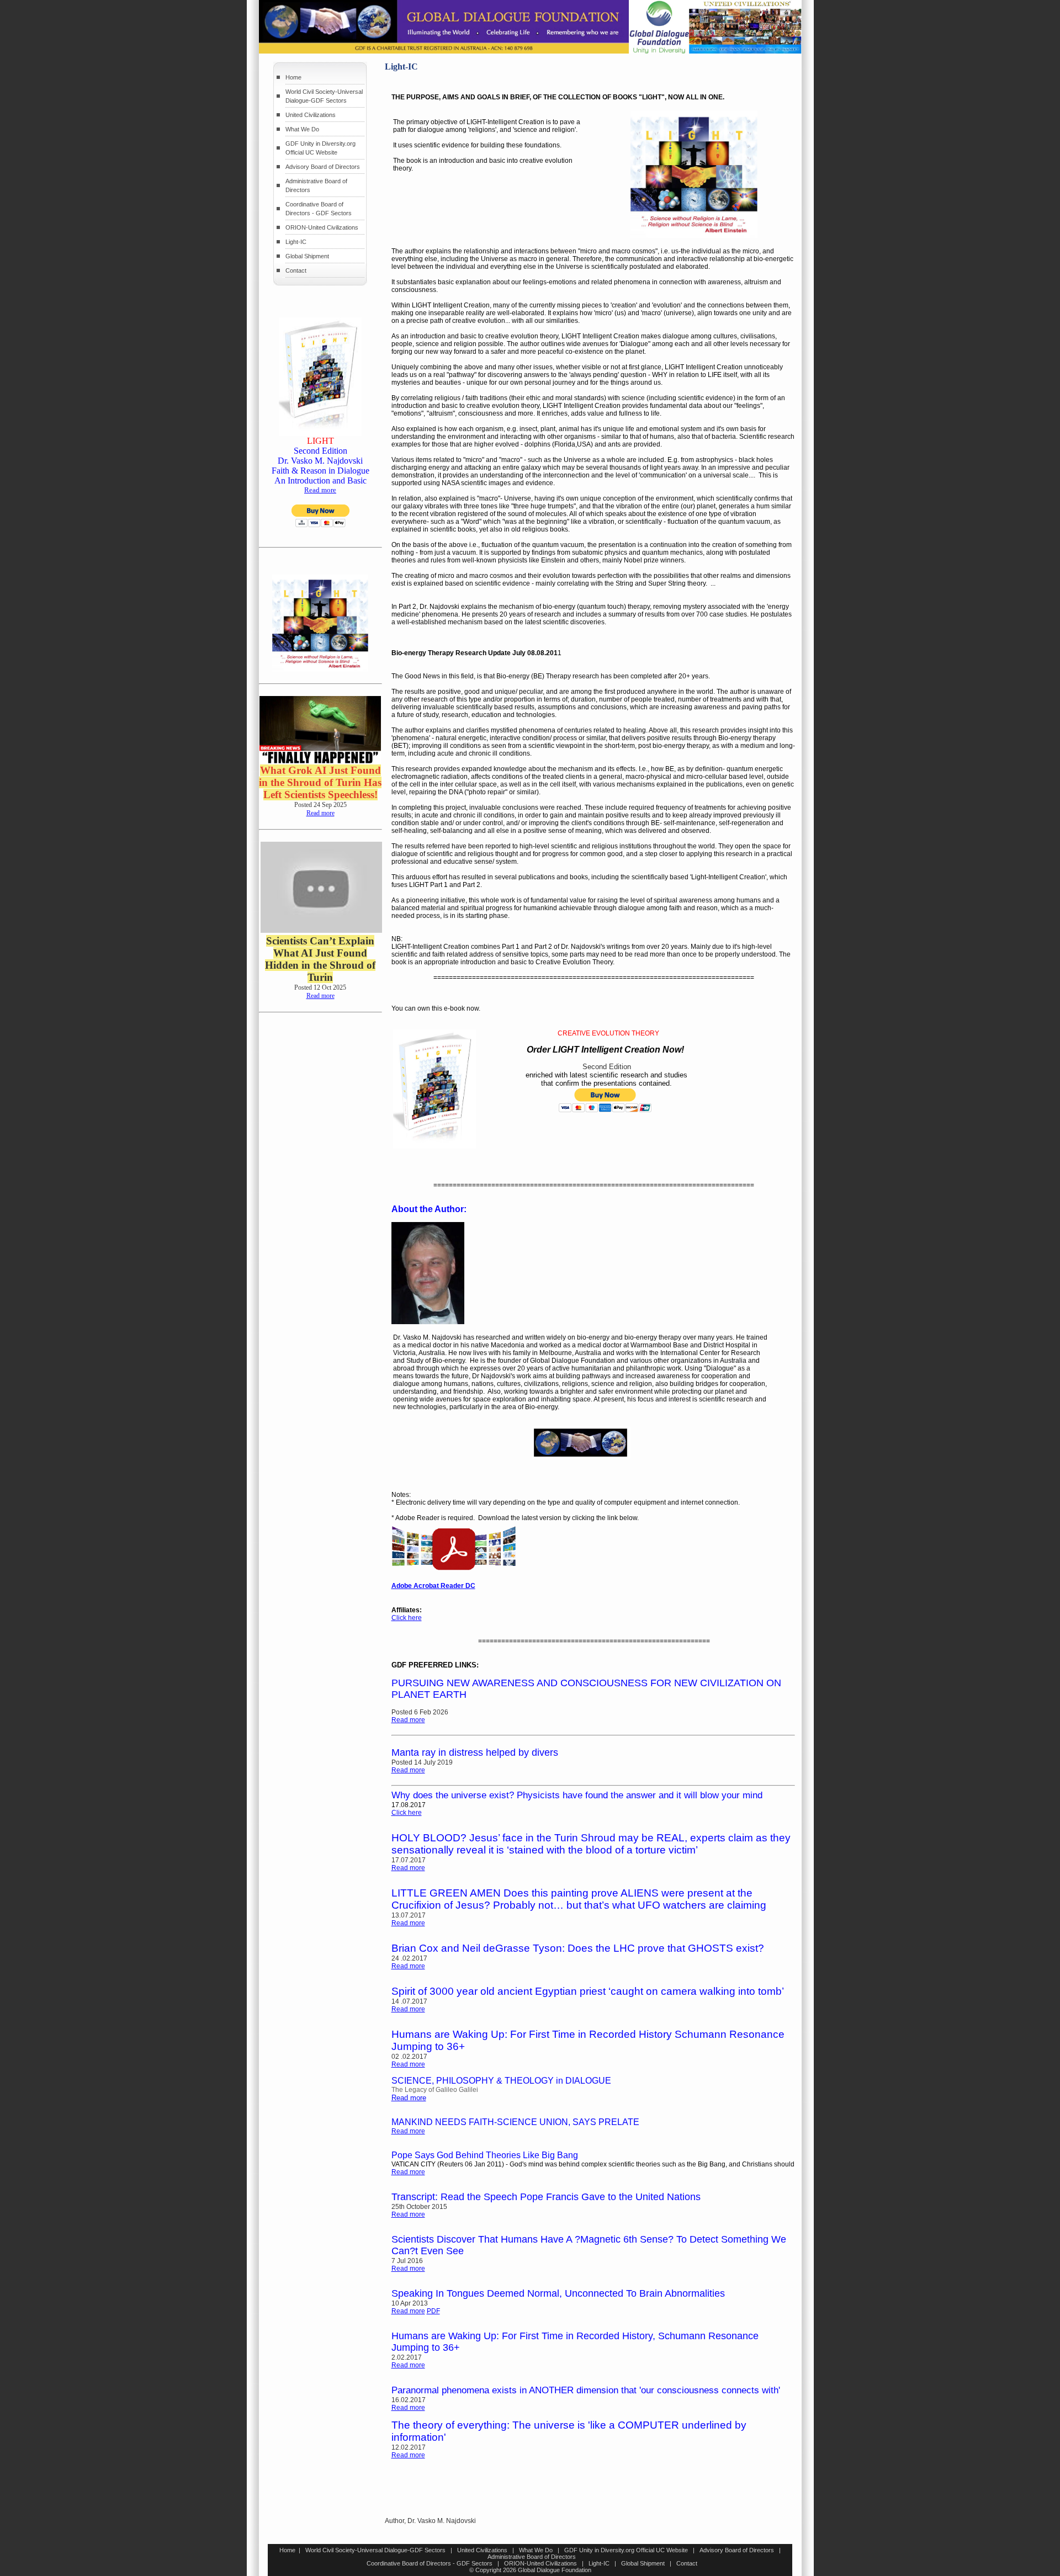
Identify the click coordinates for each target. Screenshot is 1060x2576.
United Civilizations (311, 115)
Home (293, 77)
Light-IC (296, 242)
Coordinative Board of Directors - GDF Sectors (430, 2563)
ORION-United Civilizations (322, 227)
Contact (296, 270)
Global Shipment (307, 256)
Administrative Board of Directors (532, 2557)
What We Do (302, 129)
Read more (320, 490)
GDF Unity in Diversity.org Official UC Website (626, 2550)
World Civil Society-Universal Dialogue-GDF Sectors (375, 2550)
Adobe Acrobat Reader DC (433, 1586)
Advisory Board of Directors (323, 167)
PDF (433, 2311)
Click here (407, 1618)
